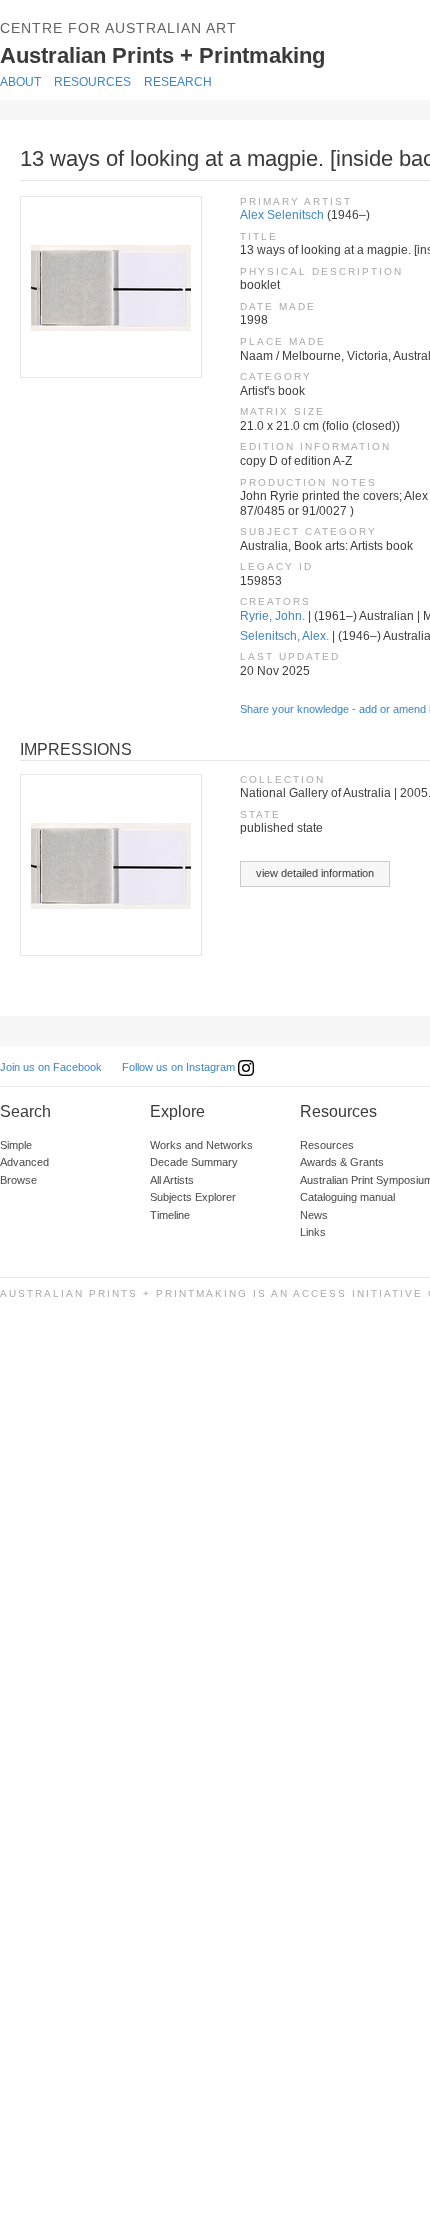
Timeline (170, 1215)
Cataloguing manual (347, 1197)
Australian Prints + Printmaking (210, 53)
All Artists (172, 1180)
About (20, 82)
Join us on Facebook (51, 1067)
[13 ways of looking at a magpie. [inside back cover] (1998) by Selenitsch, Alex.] (110, 287)
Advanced (24, 1162)
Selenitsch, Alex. (284, 636)
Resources (92, 82)
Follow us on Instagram (180, 1067)
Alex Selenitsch (282, 215)
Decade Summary (194, 1162)
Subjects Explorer (193, 1197)
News (314, 1215)
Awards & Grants (342, 1162)
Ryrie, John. (272, 616)
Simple (16, 1145)
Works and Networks (201, 1145)
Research (178, 82)
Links (313, 1232)
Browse (18, 1180)
